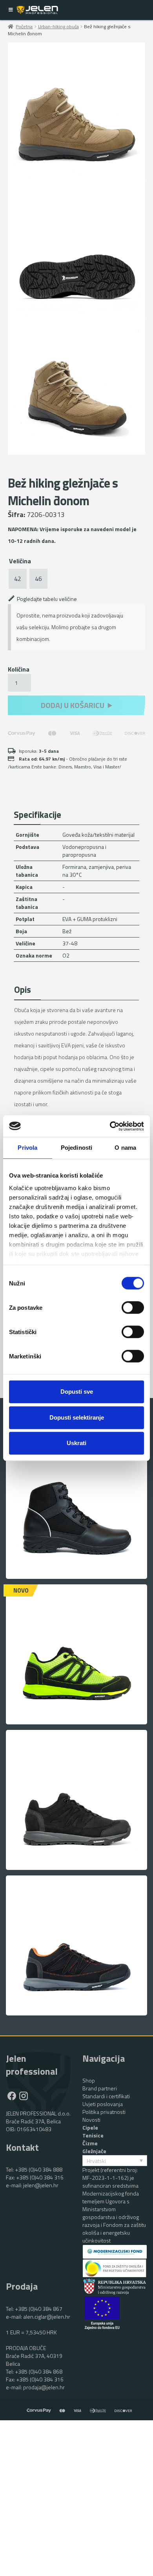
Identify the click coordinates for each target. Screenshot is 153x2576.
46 (38, 579)
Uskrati (76, 1443)
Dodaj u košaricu (73, 705)
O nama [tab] (125, 1148)
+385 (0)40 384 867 (39, 2309)
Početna (24, 26)
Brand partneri (100, 2088)
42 (18, 579)
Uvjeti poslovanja (103, 2104)
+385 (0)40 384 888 (39, 2169)
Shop (89, 2080)
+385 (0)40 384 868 (39, 2371)
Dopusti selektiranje (77, 1417)
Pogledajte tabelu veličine (47, 599)
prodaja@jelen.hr (44, 2387)
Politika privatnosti (104, 2112)
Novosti (91, 2120)
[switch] (133, 1303)
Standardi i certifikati (106, 2096)
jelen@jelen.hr (41, 2185)
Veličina (20, 561)
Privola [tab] (27, 1148)
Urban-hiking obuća (58, 26)
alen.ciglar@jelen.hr (47, 2317)
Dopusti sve (77, 1392)
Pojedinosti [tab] (76, 1148)
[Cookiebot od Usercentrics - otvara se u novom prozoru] (110, 1126)
